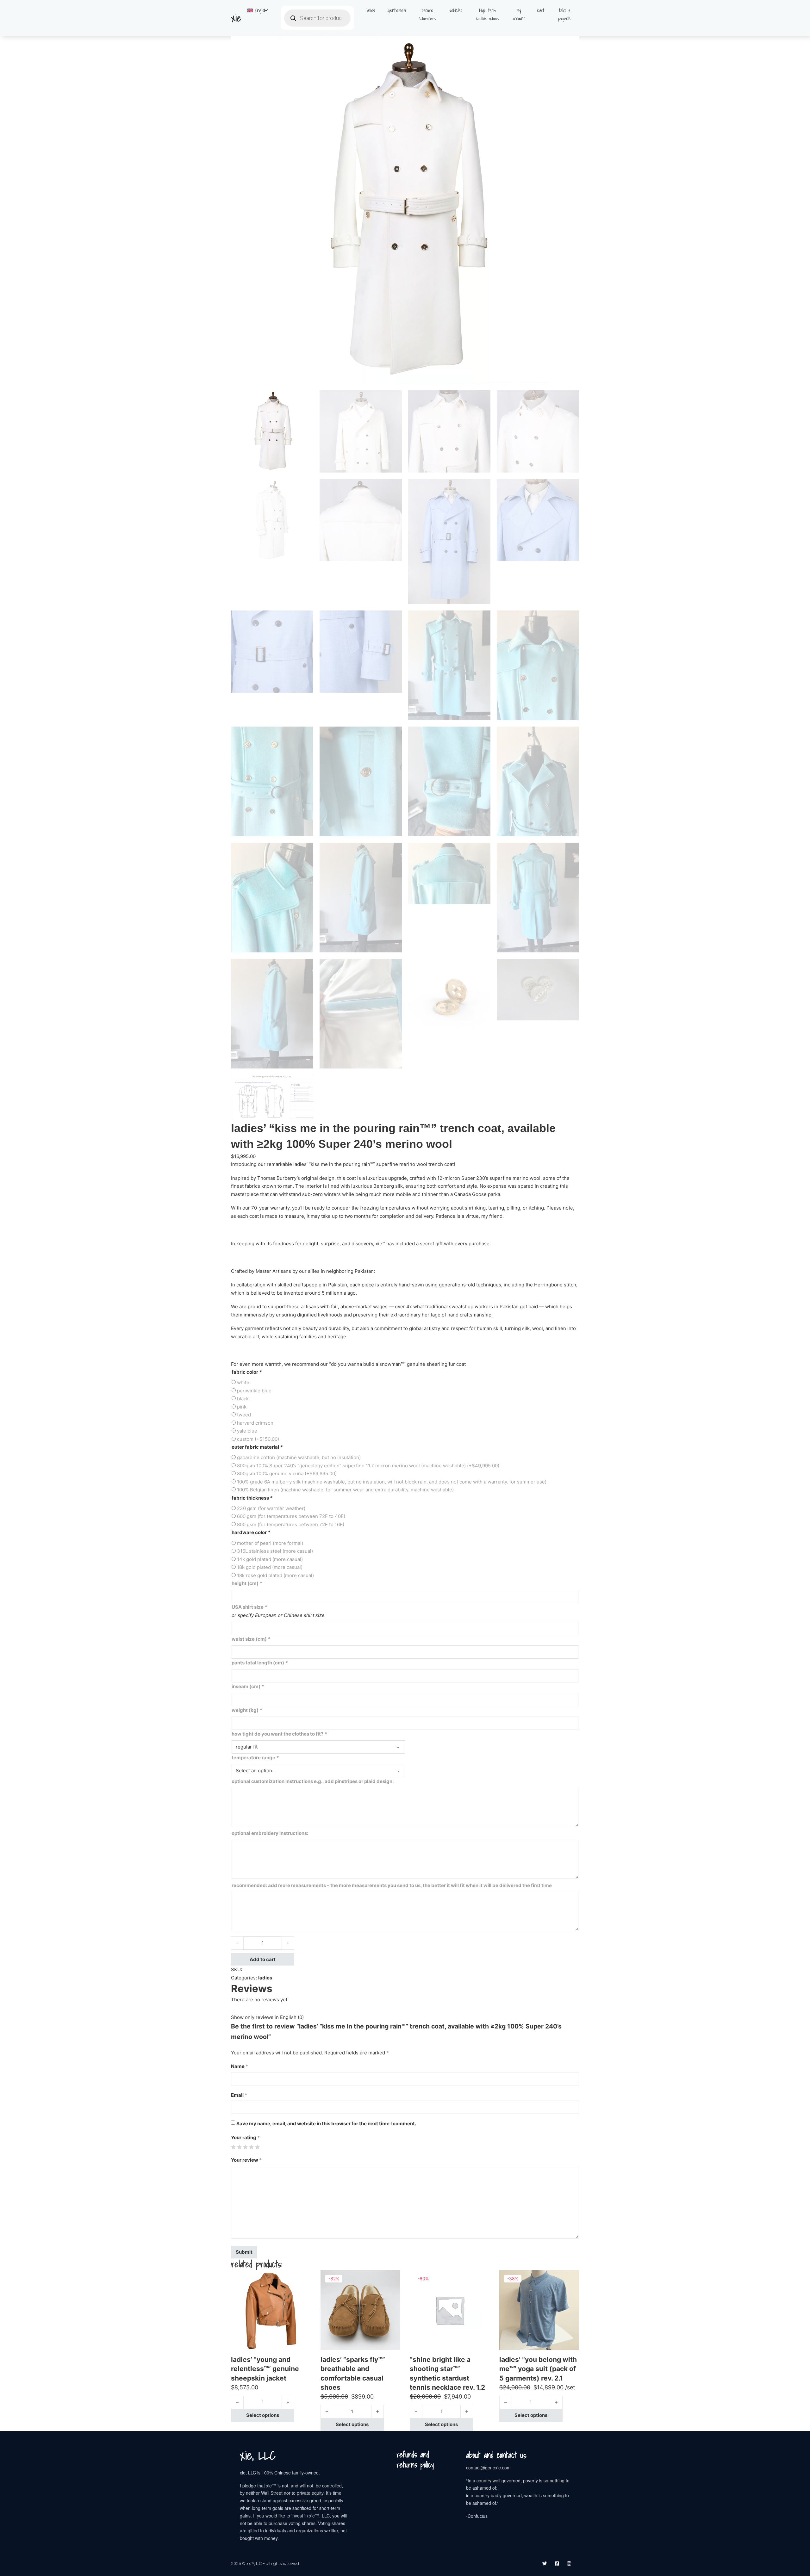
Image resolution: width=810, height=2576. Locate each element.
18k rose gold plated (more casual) (275, 1575)
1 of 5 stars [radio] (233, 2147)
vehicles (456, 10)
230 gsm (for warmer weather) (271, 1508)
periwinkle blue (254, 1391)
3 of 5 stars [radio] (245, 2147)
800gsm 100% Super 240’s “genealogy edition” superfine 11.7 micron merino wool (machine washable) (368, 1466)
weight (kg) (247, 1710)
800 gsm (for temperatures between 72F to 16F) (291, 1524)
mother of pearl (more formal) (270, 1543)
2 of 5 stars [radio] (239, 2147)
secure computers (427, 14)
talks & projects (565, 14)
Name (240, 2066)
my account (519, 14)
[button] (570, 45)
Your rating (245, 2137)
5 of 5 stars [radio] (257, 2147)
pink (242, 1407)
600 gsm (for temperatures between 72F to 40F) (291, 1516)
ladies (371, 10)
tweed (244, 1415)
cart (541, 10)
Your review (246, 2160)
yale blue (247, 1431)
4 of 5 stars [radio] (251, 2147)
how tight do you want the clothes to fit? (279, 1734)
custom (258, 1439)
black (243, 1399)
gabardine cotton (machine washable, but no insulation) (299, 1457)
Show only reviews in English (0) (267, 2017)
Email (239, 2095)
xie (236, 18)
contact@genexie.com (488, 2468)
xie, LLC (258, 2455)
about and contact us (496, 2455)
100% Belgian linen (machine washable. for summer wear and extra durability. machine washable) (345, 1490)
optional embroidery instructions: (270, 1833)
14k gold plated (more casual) (270, 1559)
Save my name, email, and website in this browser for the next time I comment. (326, 2124)
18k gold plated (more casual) (270, 1567)
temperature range (255, 1758)
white (243, 1382)
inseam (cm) (248, 1686)
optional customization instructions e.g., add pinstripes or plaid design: (313, 1781)
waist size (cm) (251, 1639)
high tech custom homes (487, 14)
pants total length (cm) (260, 1663)
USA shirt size (249, 1607)
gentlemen (397, 10)
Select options (263, 2415)
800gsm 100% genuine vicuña (287, 1474)
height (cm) (247, 1583)
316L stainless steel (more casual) (275, 1551)
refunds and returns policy (415, 2460)
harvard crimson (255, 1423)
